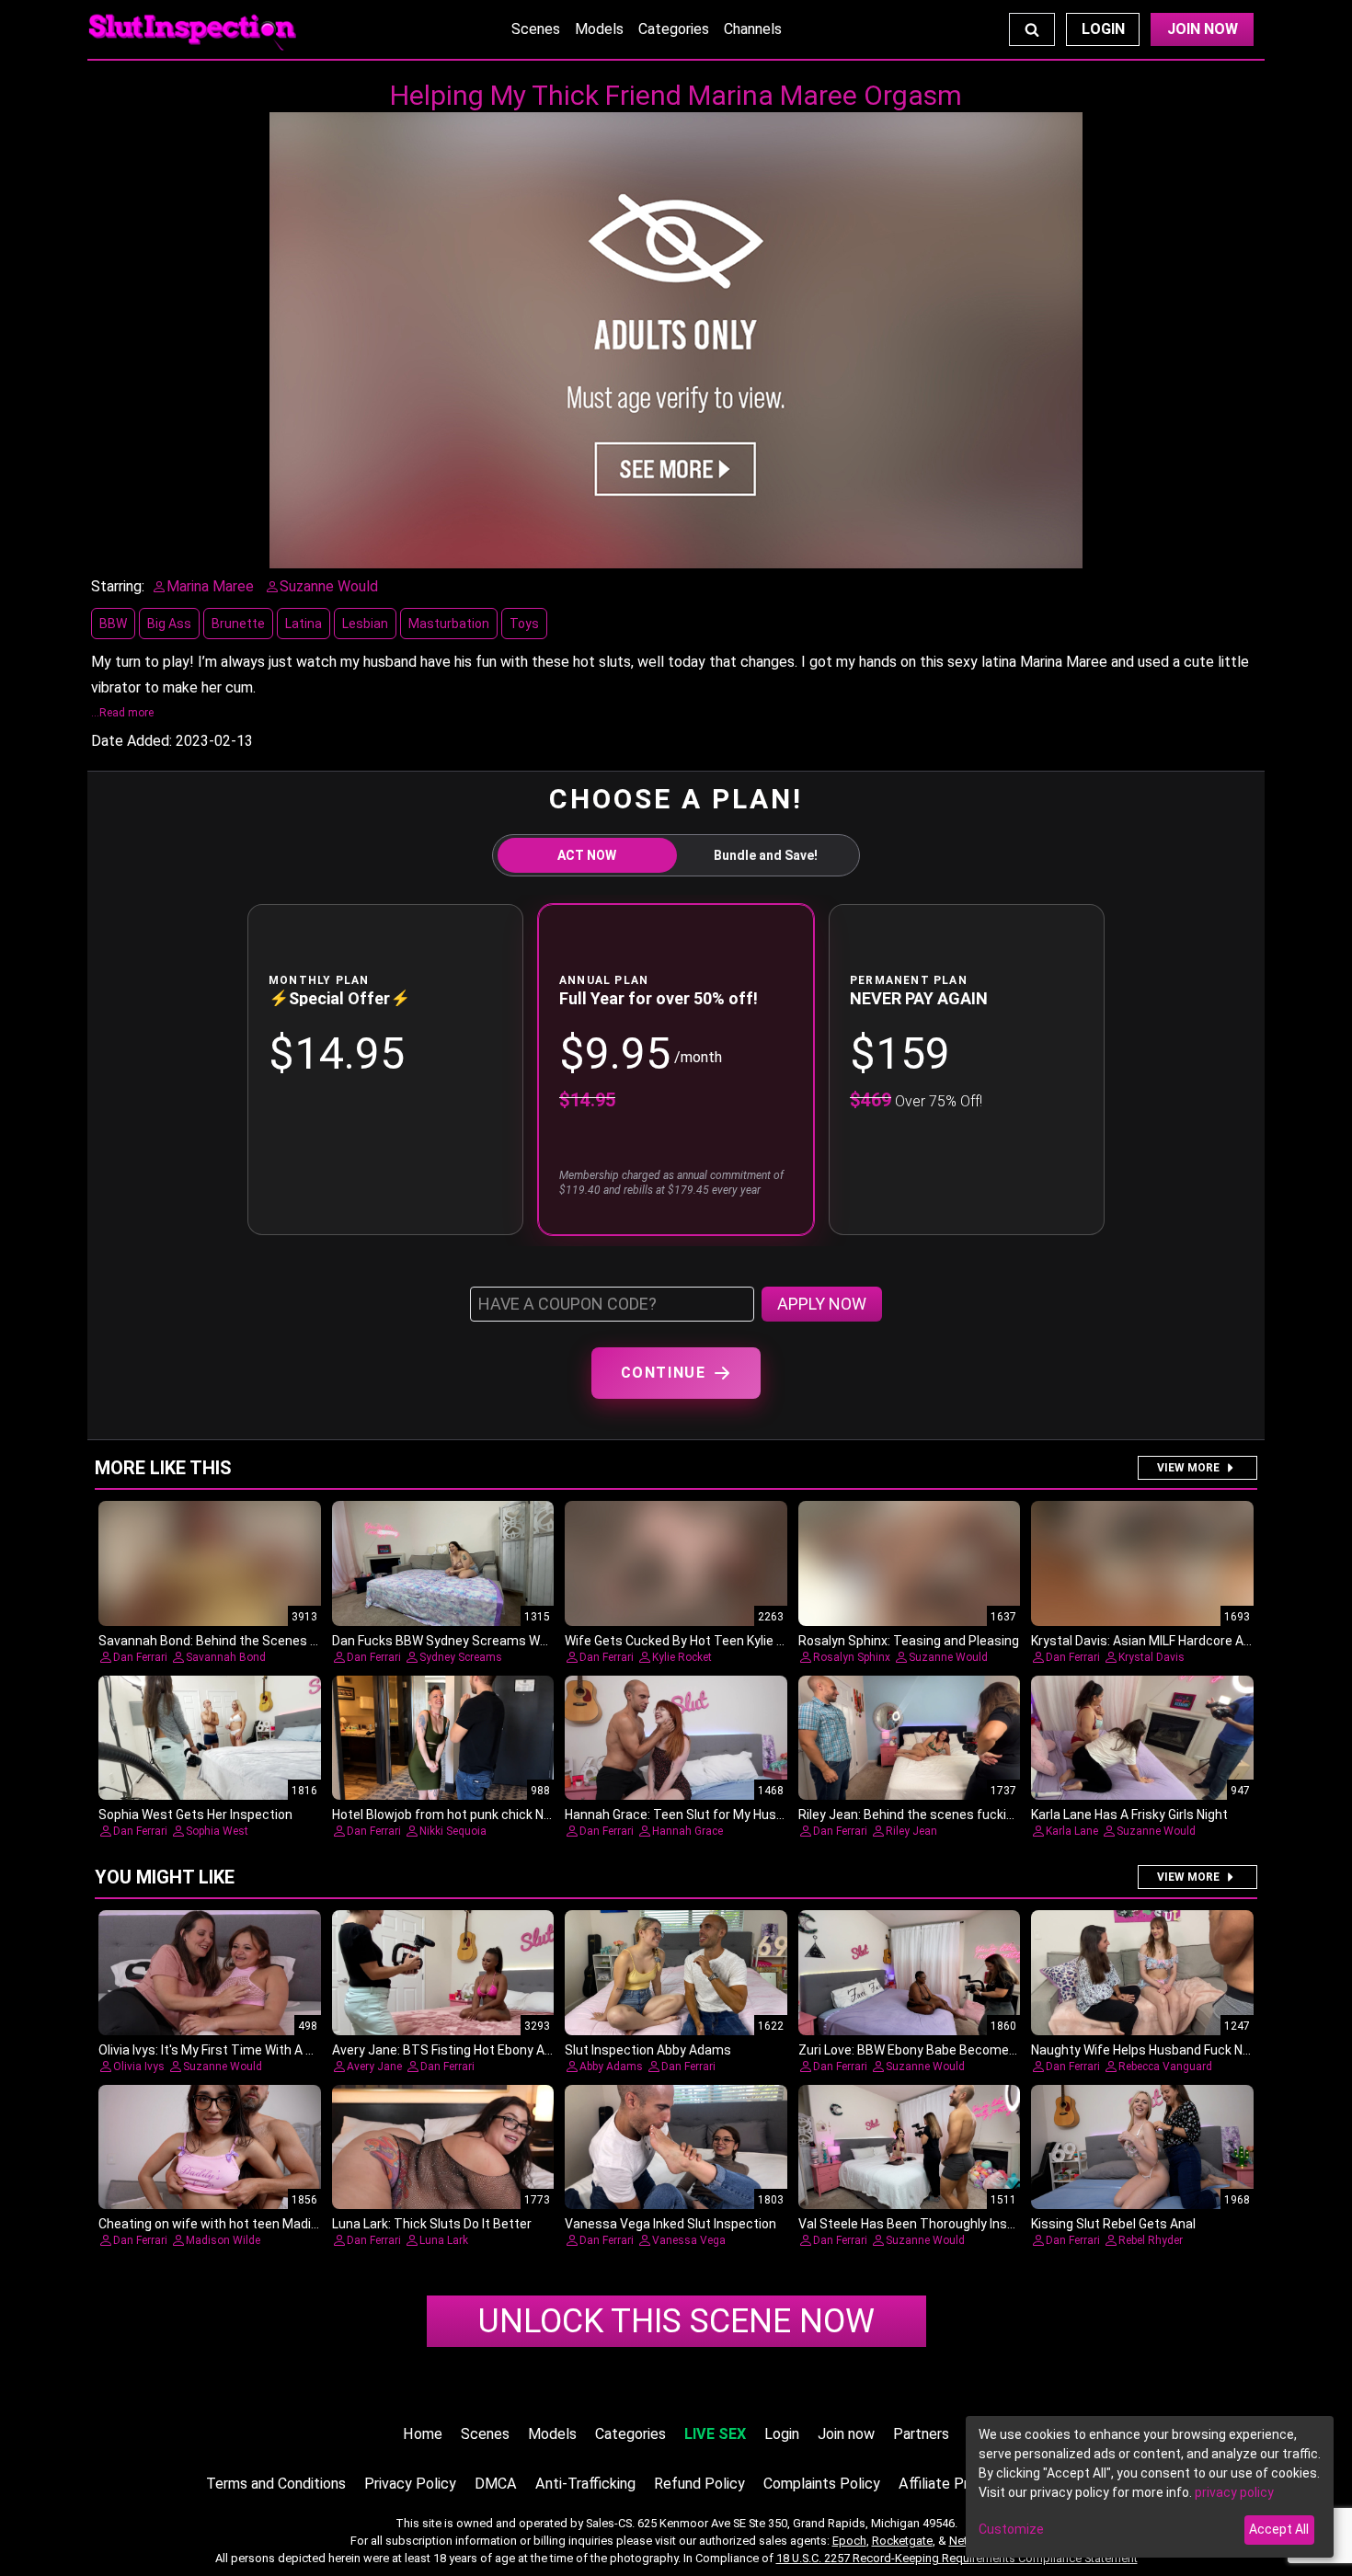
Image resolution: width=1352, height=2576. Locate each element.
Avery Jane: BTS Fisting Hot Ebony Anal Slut (460, 2050)
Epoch (849, 2541)
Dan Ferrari (140, 1657)
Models (599, 29)
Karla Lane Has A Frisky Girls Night (1129, 1815)
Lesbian (365, 624)
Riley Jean (911, 1831)
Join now (846, 2434)
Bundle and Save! (766, 855)
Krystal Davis (1151, 1657)
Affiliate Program (954, 2484)
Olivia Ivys (139, 2067)
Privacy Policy (410, 2484)
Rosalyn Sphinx (852, 1657)
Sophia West (217, 1831)
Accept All (1279, 2529)
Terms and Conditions (276, 2484)
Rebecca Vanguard (1165, 2067)
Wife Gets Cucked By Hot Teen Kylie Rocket (692, 1641)
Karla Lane (1072, 1831)
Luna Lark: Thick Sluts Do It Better (432, 2224)
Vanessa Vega (689, 2240)
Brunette (238, 624)
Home (423, 2434)
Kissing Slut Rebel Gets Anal (1113, 2224)
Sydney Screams (461, 1657)
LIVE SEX (715, 2434)
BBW (113, 624)
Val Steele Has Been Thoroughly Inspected (924, 2224)
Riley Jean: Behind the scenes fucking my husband (947, 1815)
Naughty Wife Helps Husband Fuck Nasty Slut (1163, 2050)
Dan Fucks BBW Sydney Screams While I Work (465, 1641)
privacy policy (1234, 2492)
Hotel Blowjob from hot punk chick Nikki (447, 1815)
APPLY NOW (822, 1304)
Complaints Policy (822, 2484)
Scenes (536, 29)
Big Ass (169, 624)
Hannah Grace (687, 1831)
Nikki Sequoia (453, 1831)
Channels (753, 29)
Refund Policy (699, 2484)
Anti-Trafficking (585, 2484)
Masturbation (449, 624)
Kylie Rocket (682, 1657)
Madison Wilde (223, 2240)
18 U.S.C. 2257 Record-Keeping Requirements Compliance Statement (957, 2558)
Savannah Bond (226, 1657)
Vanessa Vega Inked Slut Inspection (670, 2224)
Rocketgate (902, 2541)
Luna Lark (444, 2240)
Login (1103, 29)
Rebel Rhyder (1151, 2240)
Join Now (1203, 29)
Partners (921, 2434)
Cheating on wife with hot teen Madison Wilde (233, 2224)
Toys (524, 624)
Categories (674, 29)
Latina (304, 624)
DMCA (496, 2484)
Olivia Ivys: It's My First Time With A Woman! (226, 2050)
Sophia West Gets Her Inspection (195, 1815)
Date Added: (132, 741)
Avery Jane (374, 2067)
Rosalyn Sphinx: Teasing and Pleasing (909, 1641)
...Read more (122, 713)
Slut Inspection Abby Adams (648, 2050)
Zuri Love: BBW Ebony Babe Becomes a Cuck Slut (942, 2050)
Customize (1011, 2529)
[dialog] (1150, 2487)
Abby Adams (611, 2067)
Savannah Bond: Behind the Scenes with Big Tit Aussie (259, 1641)
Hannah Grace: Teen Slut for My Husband (685, 1815)
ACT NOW (587, 855)
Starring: (118, 586)
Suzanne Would (948, 1657)
